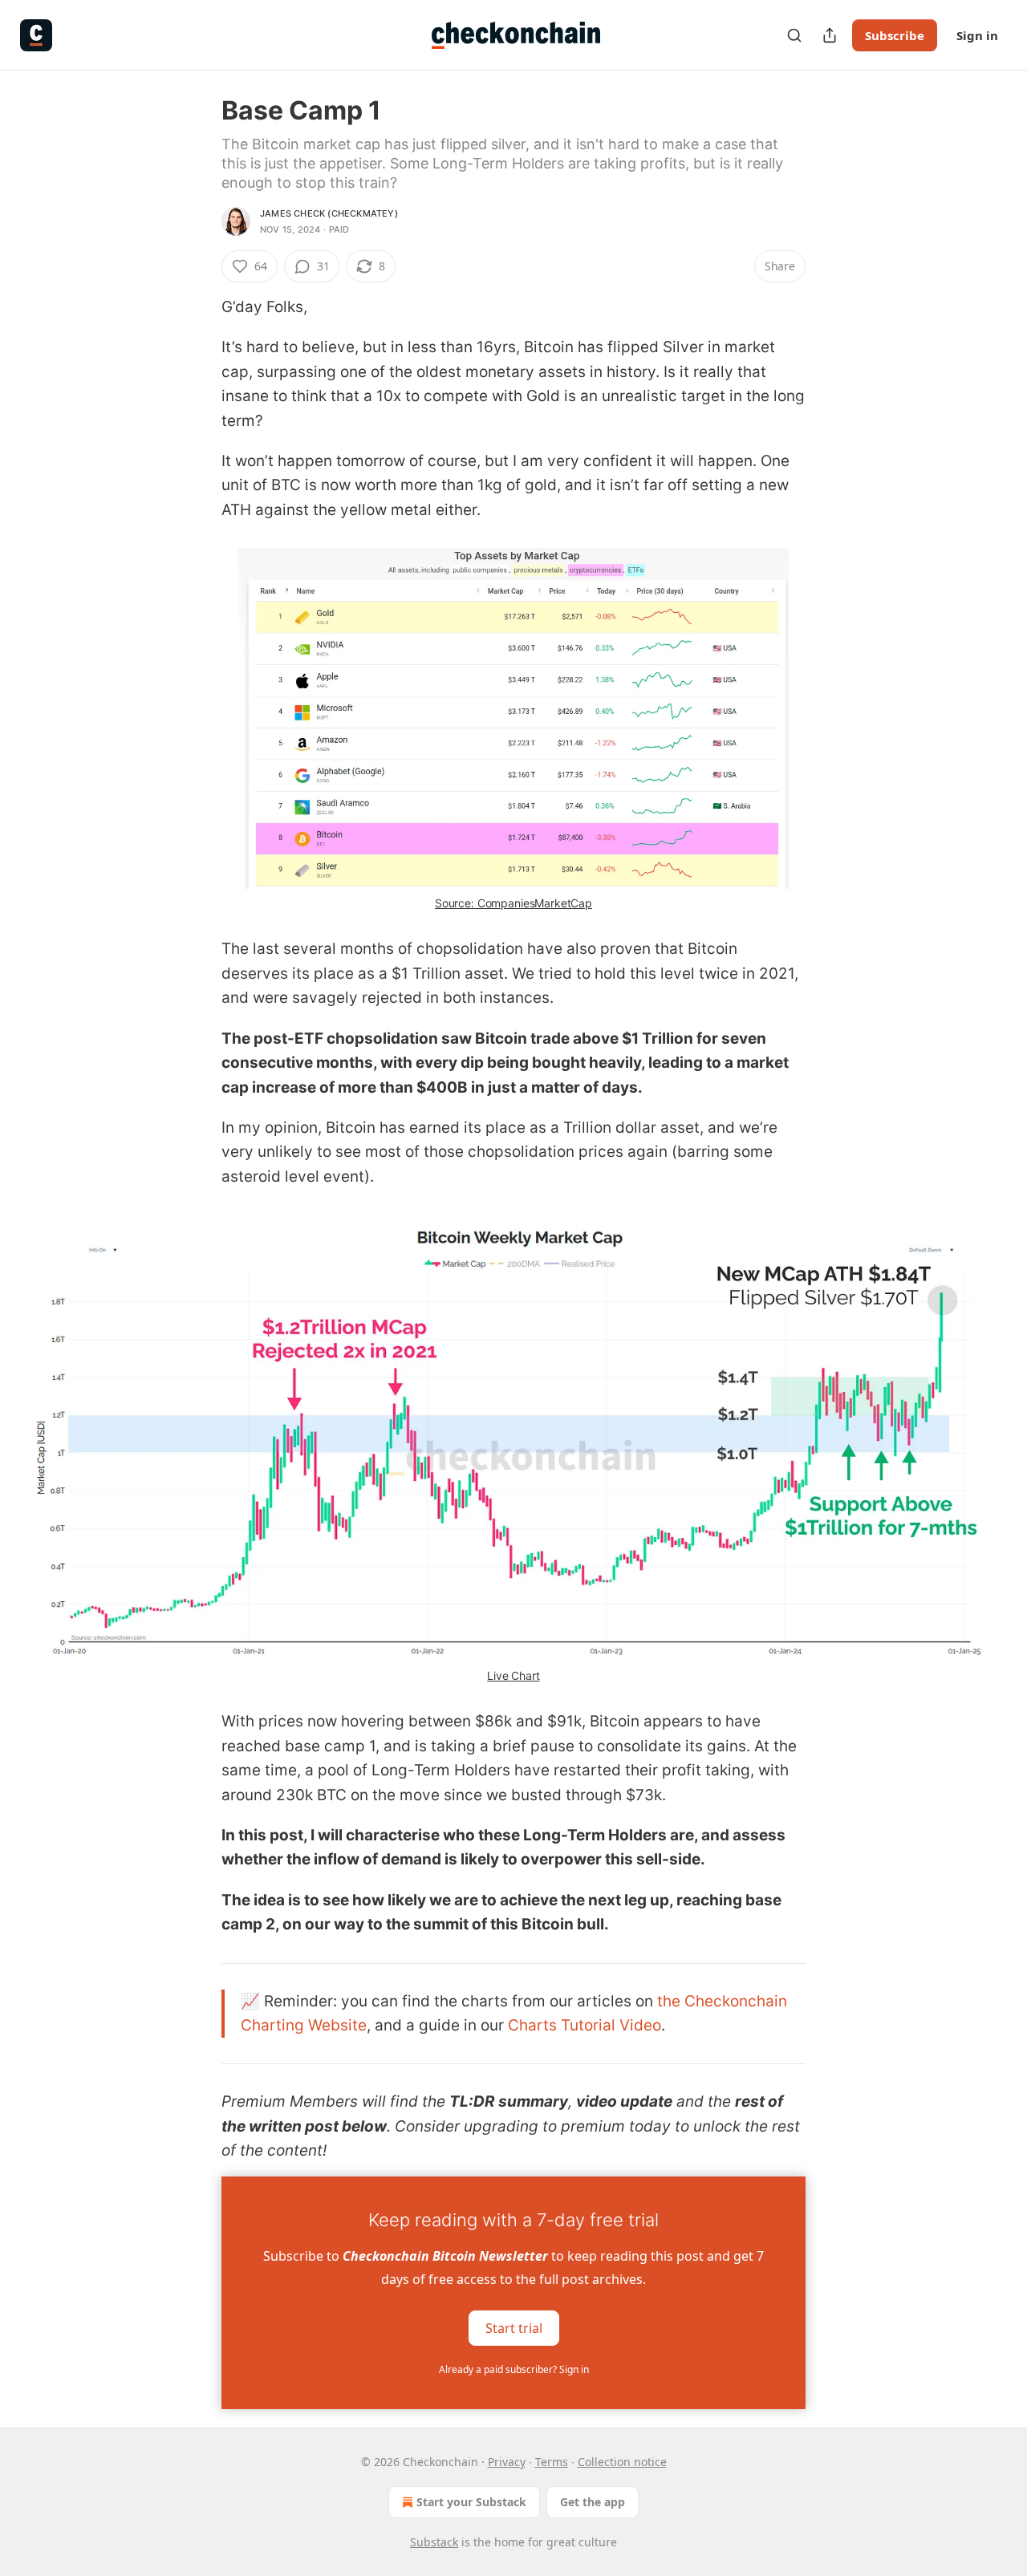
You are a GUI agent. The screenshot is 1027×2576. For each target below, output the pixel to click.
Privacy (507, 2462)
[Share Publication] (830, 35)
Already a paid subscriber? (514, 2369)
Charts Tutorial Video (585, 2025)
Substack (434, 2542)
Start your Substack (471, 2502)
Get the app (593, 2502)
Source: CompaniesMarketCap (513, 903)
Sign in (977, 35)
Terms (552, 2462)
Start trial (514, 2327)
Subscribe (895, 35)
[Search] (794, 35)
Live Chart (513, 1675)
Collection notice (622, 2462)
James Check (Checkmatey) (329, 213)
